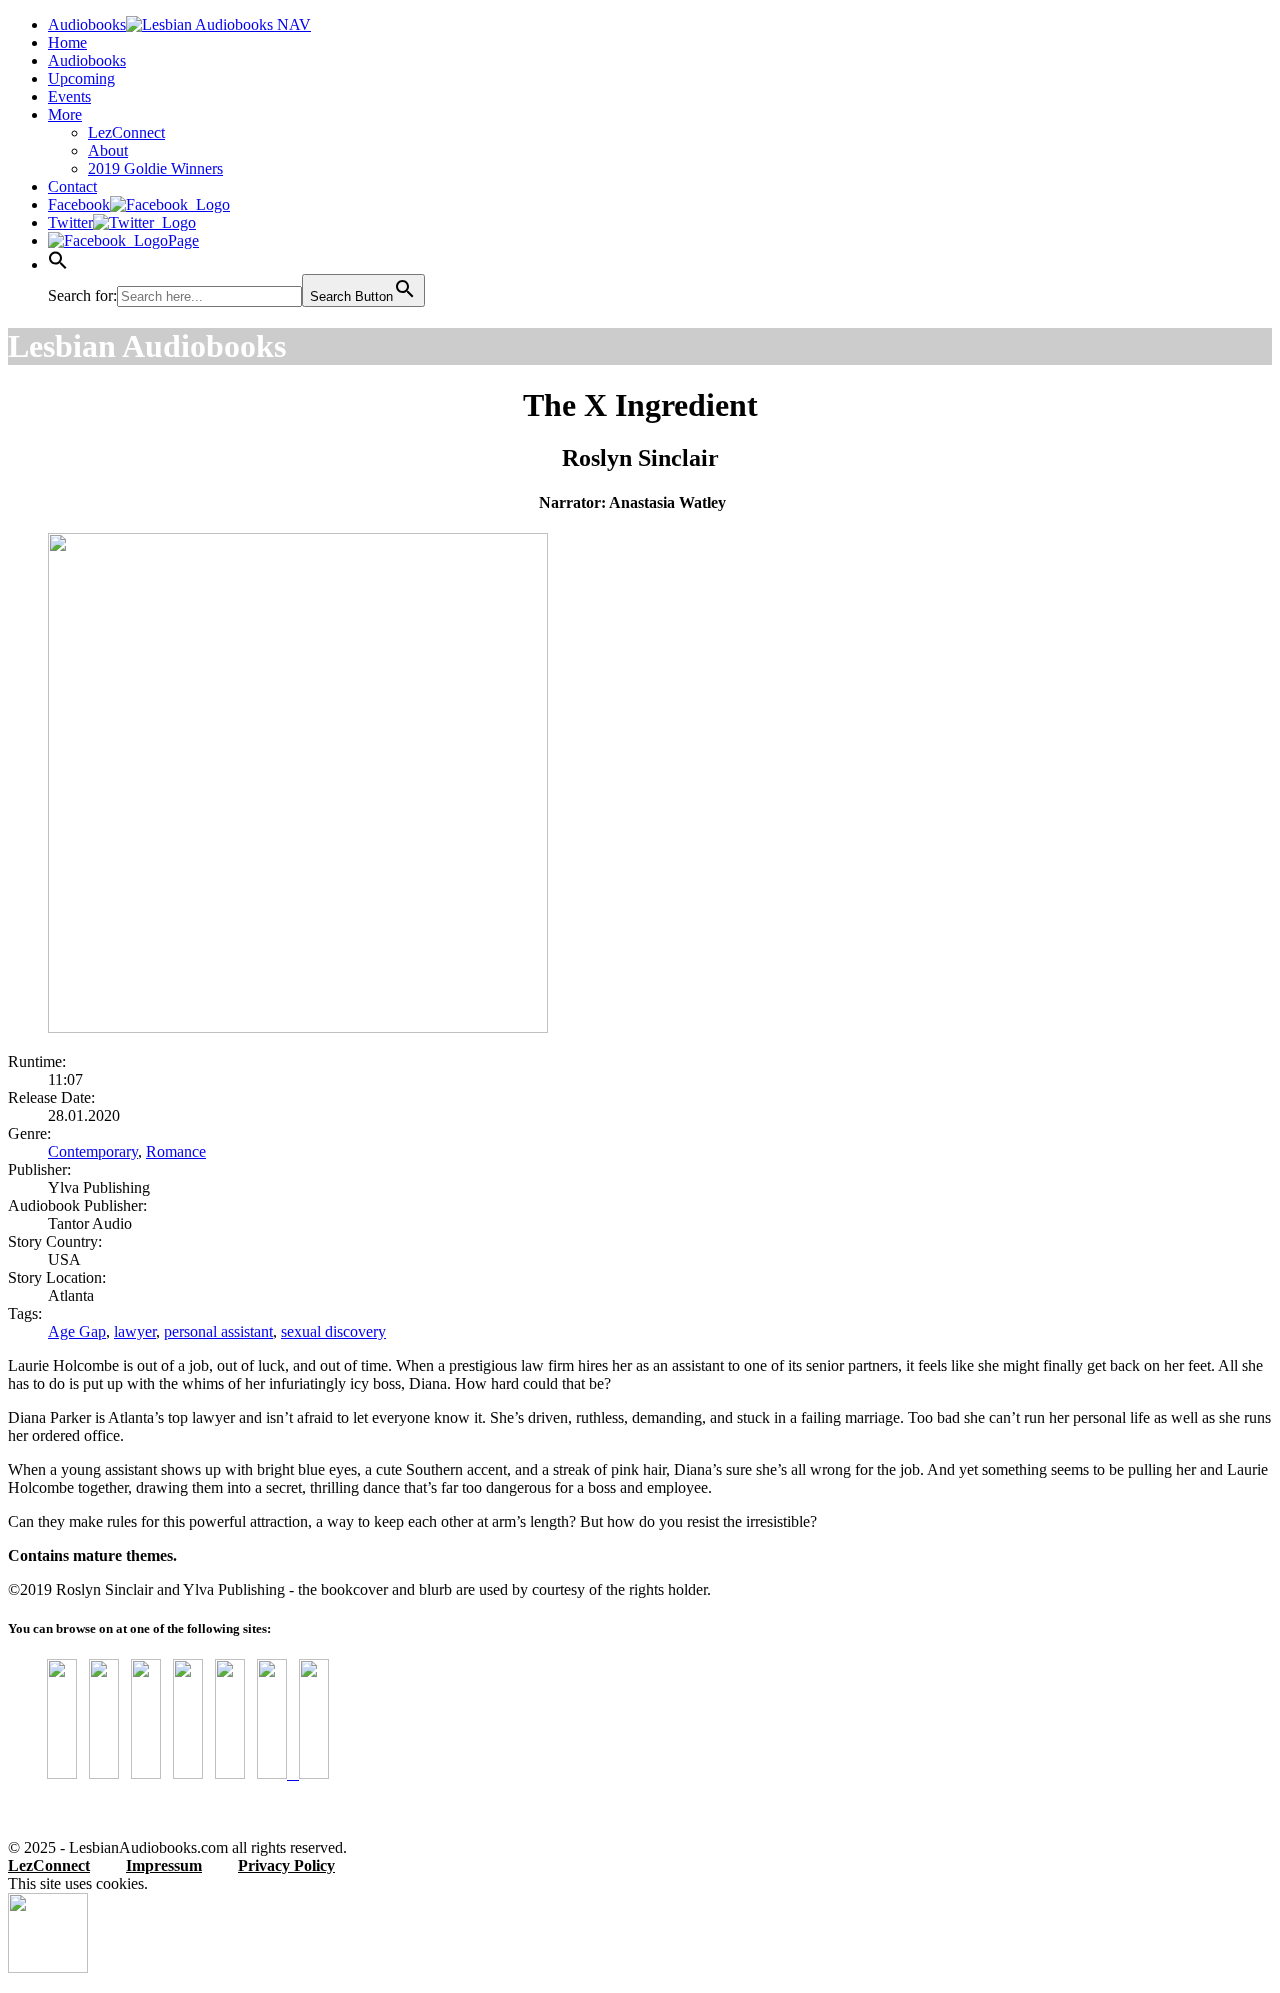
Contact (72, 186)
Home (67, 42)
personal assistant (218, 1331)
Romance (176, 1151)
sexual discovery (333, 1331)
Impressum (164, 1865)
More (65, 114)
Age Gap (77, 1331)
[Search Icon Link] (58, 264)
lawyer (135, 1331)
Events (69, 96)
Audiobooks (87, 60)
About (108, 150)
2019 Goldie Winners (155, 168)
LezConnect (126, 132)
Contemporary (93, 1151)
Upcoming (81, 78)
